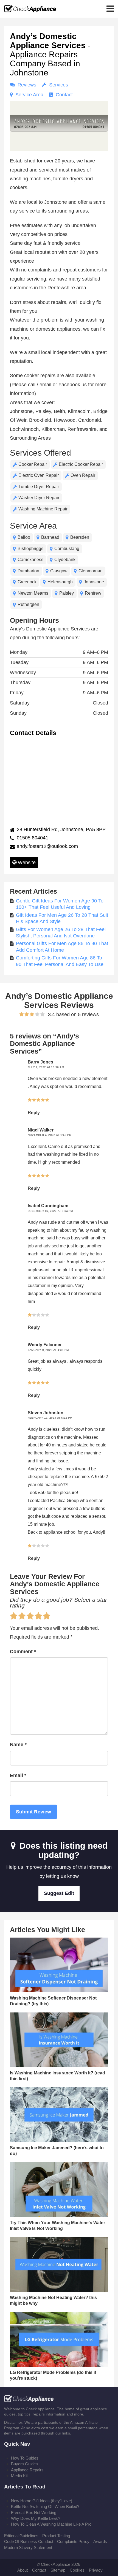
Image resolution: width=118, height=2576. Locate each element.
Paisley (67, 593)
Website (26, 863)
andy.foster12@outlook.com (47, 846)
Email (18, 1775)
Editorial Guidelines (21, 2536)
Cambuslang (67, 549)
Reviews (26, 85)
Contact (64, 95)
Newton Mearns (33, 593)
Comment (23, 1652)
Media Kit (19, 2476)
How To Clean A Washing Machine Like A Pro (51, 2524)
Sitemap (58, 2570)
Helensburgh (60, 582)
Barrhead (50, 537)
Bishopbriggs (30, 549)
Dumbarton (28, 571)
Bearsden (80, 537)
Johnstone (94, 582)
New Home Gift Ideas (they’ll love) (42, 2501)
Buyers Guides (24, 2464)
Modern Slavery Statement (28, 2548)
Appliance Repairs (27, 2470)
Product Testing (56, 2536)
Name (18, 1745)
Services (58, 85)
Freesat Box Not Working (34, 2513)
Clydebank (65, 560)
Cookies (77, 2570)
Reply (34, 1113)
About (23, 2570)
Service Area (29, 95)
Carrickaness (30, 560)
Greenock (27, 582)
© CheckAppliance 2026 (58, 2564)
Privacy (96, 2570)
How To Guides (25, 2458)
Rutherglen (28, 604)
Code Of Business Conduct (29, 2541)
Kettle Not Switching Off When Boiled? (45, 2506)
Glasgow (59, 571)
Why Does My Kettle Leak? (36, 2518)
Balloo (24, 537)
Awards (100, 2541)
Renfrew (93, 593)
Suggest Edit (59, 1893)
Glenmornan (91, 571)
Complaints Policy (73, 2541)
